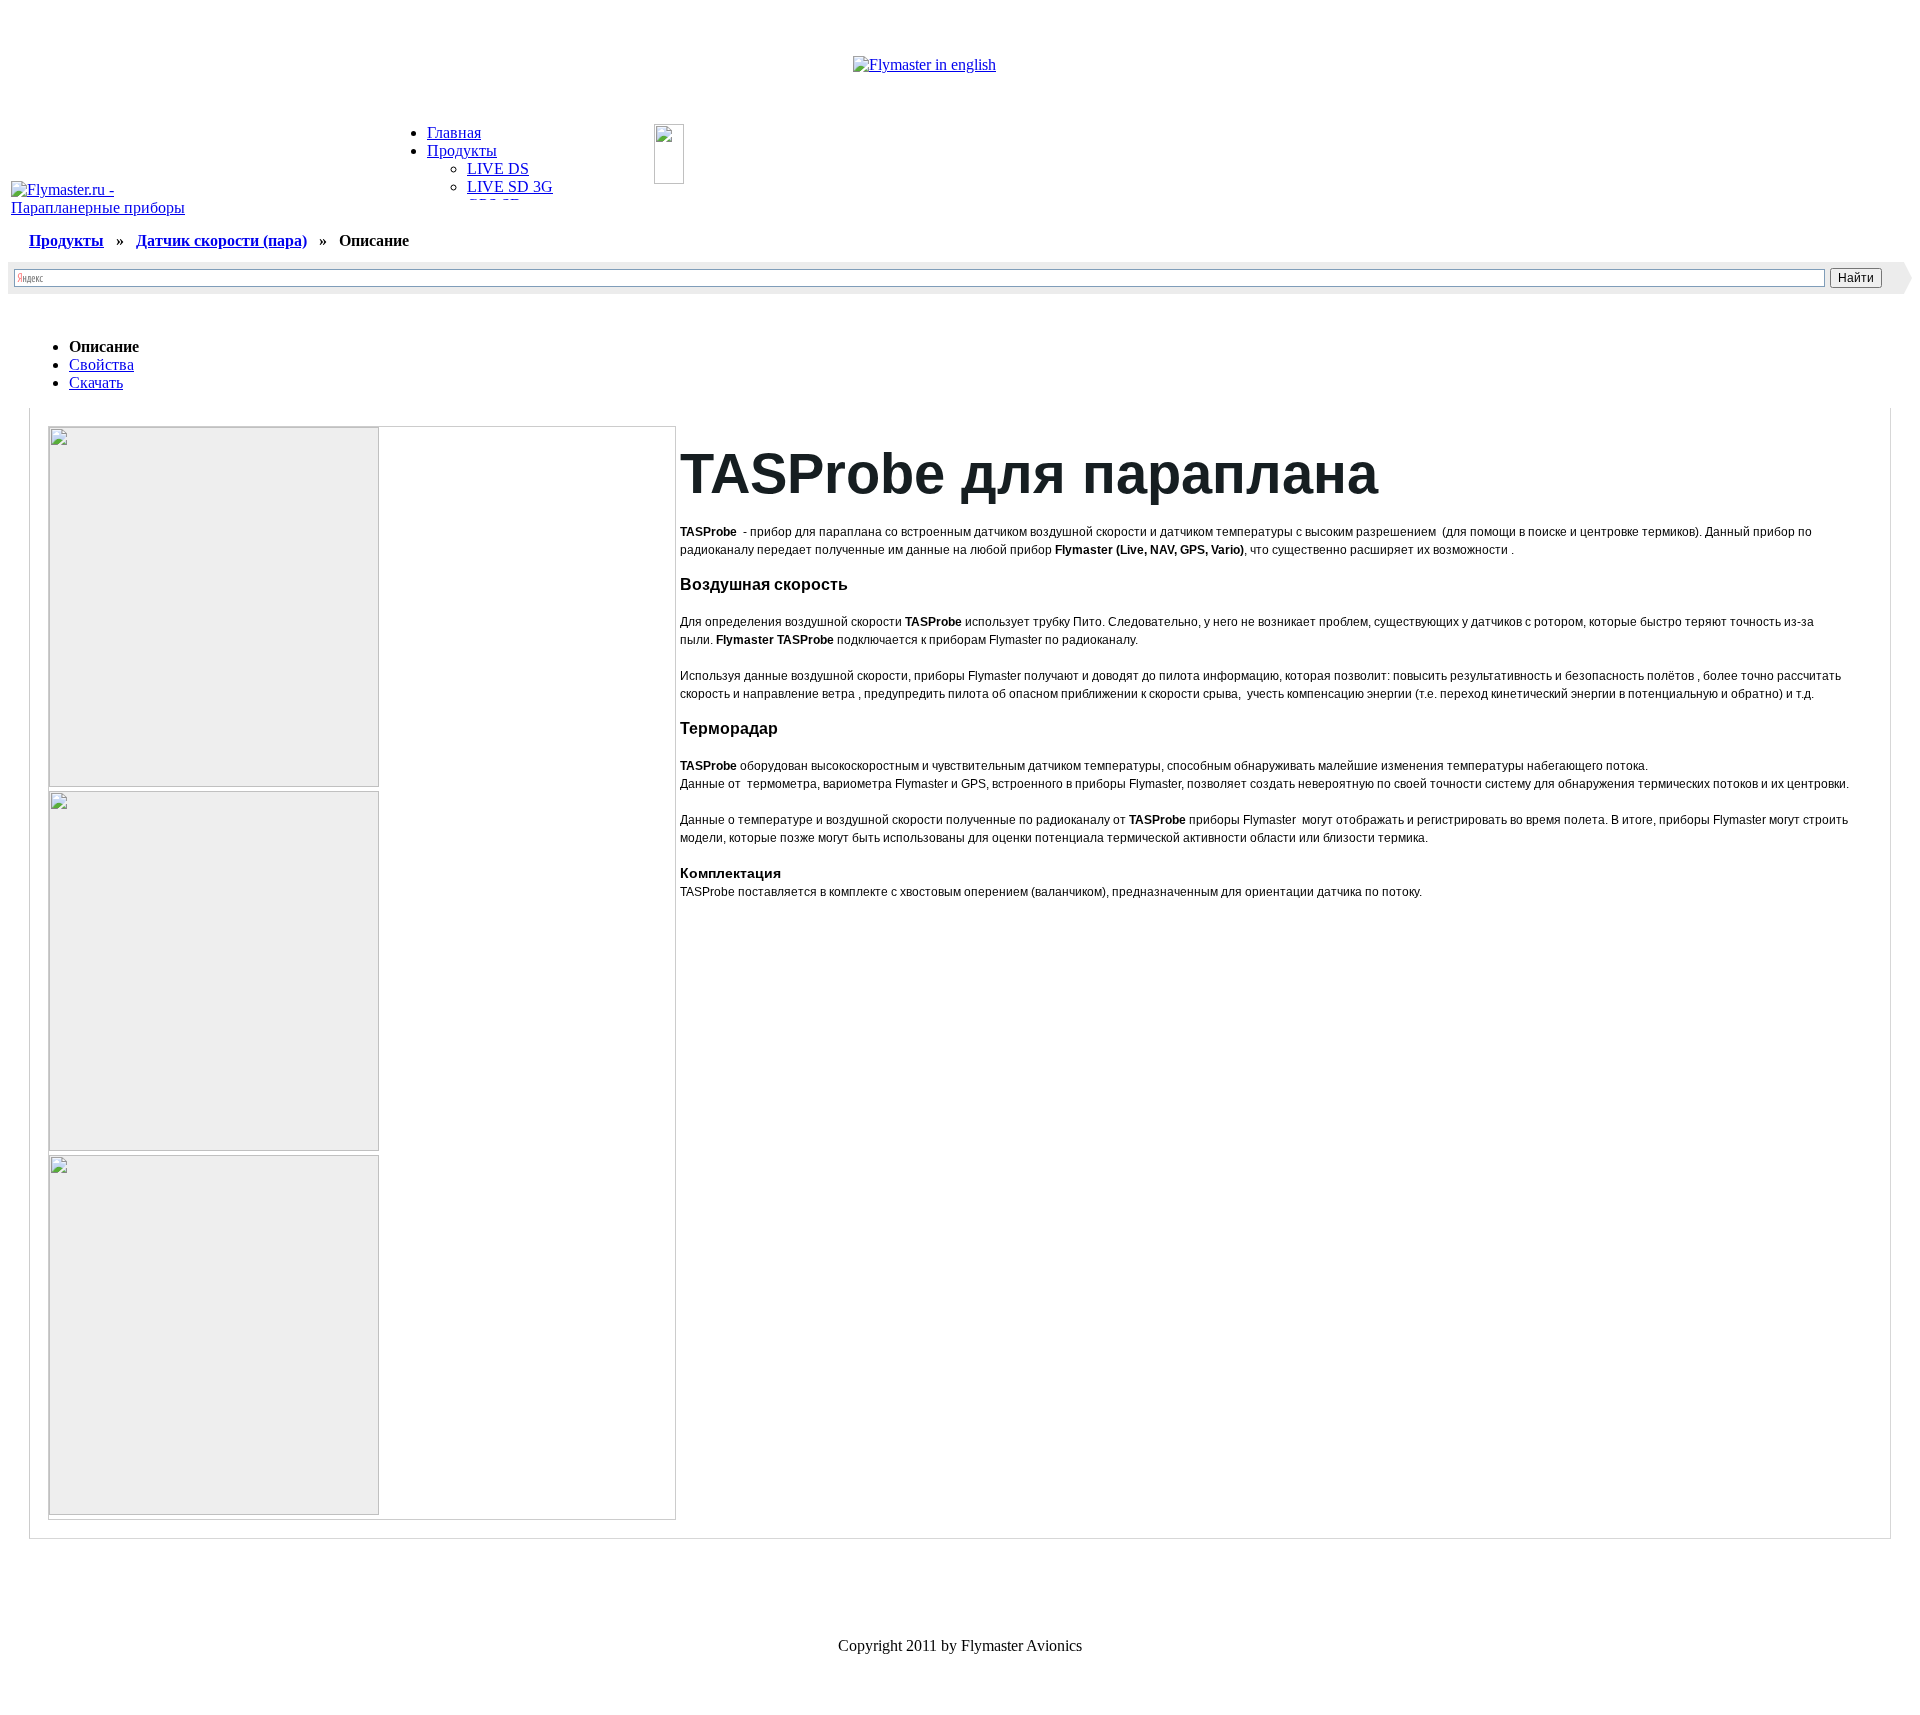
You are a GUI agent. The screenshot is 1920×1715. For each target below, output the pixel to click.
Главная (454, 132)
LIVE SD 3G (510, 186)
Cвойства (101, 364)
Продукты (462, 150)
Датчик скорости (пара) (221, 240)
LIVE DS (498, 168)
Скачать (96, 382)
